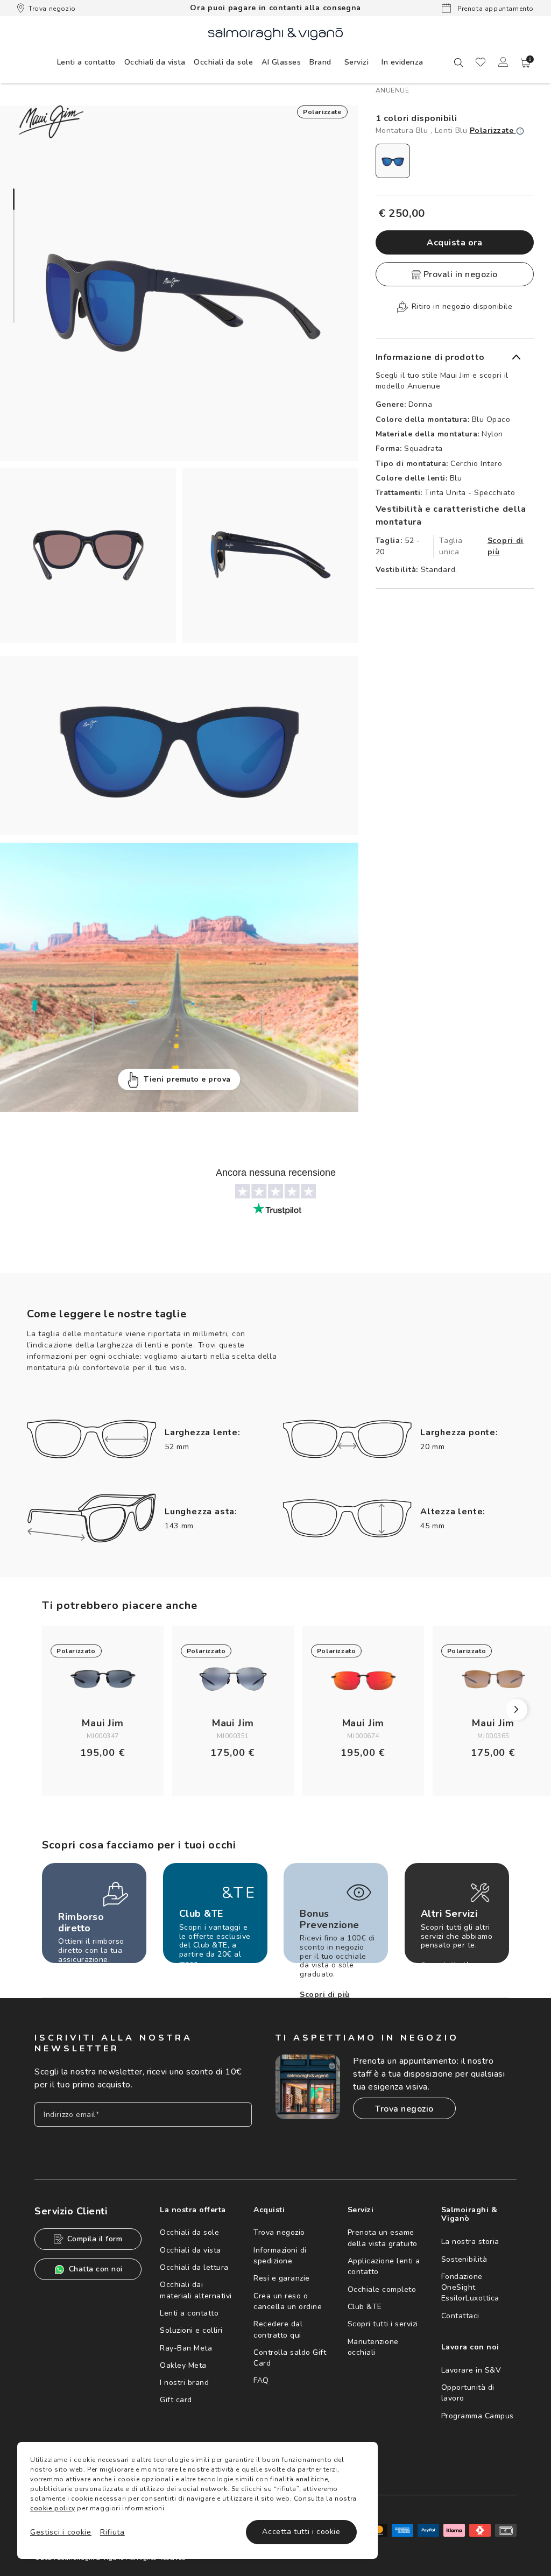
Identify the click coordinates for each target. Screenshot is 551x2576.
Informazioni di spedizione (280, 2256)
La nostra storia (470, 2242)
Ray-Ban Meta (186, 2348)
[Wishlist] (481, 62)
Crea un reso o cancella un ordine (288, 2301)
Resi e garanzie (282, 2278)
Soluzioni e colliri (191, 2330)
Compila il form (95, 2239)
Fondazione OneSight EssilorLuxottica (470, 2288)
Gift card (176, 2400)
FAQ (261, 2380)
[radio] (393, 161)
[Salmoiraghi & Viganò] (275, 33)
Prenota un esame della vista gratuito (383, 2238)
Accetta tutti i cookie (301, 2532)
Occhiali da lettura (194, 2267)
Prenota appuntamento (495, 9)
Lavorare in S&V (471, 2370)
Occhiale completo (382, 2289)
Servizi (357, 62)
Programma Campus (478, 2416)
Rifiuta (112, 2532)
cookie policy (53, 2508)
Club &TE (365, 2307)
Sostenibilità (464, 2259)
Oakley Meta (183, 2365)
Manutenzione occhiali (373, 2347)
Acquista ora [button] (454, 243)
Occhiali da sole (189, 2232)
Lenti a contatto (189, 2313)
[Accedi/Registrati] (503, 62)
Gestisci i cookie (61, 2532)
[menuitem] (86, 62)
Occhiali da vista (190, 2250)
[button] (526, 63)
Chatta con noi (96, 2269)
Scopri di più (506, 546)
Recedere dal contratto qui (278, 2329)
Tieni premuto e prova (187, 1079)
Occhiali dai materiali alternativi (196, 2290)
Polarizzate (493, 130)
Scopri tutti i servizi (383, 2324)
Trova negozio (52, 9)
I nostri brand (184, 2383)
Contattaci (460, 2316)
